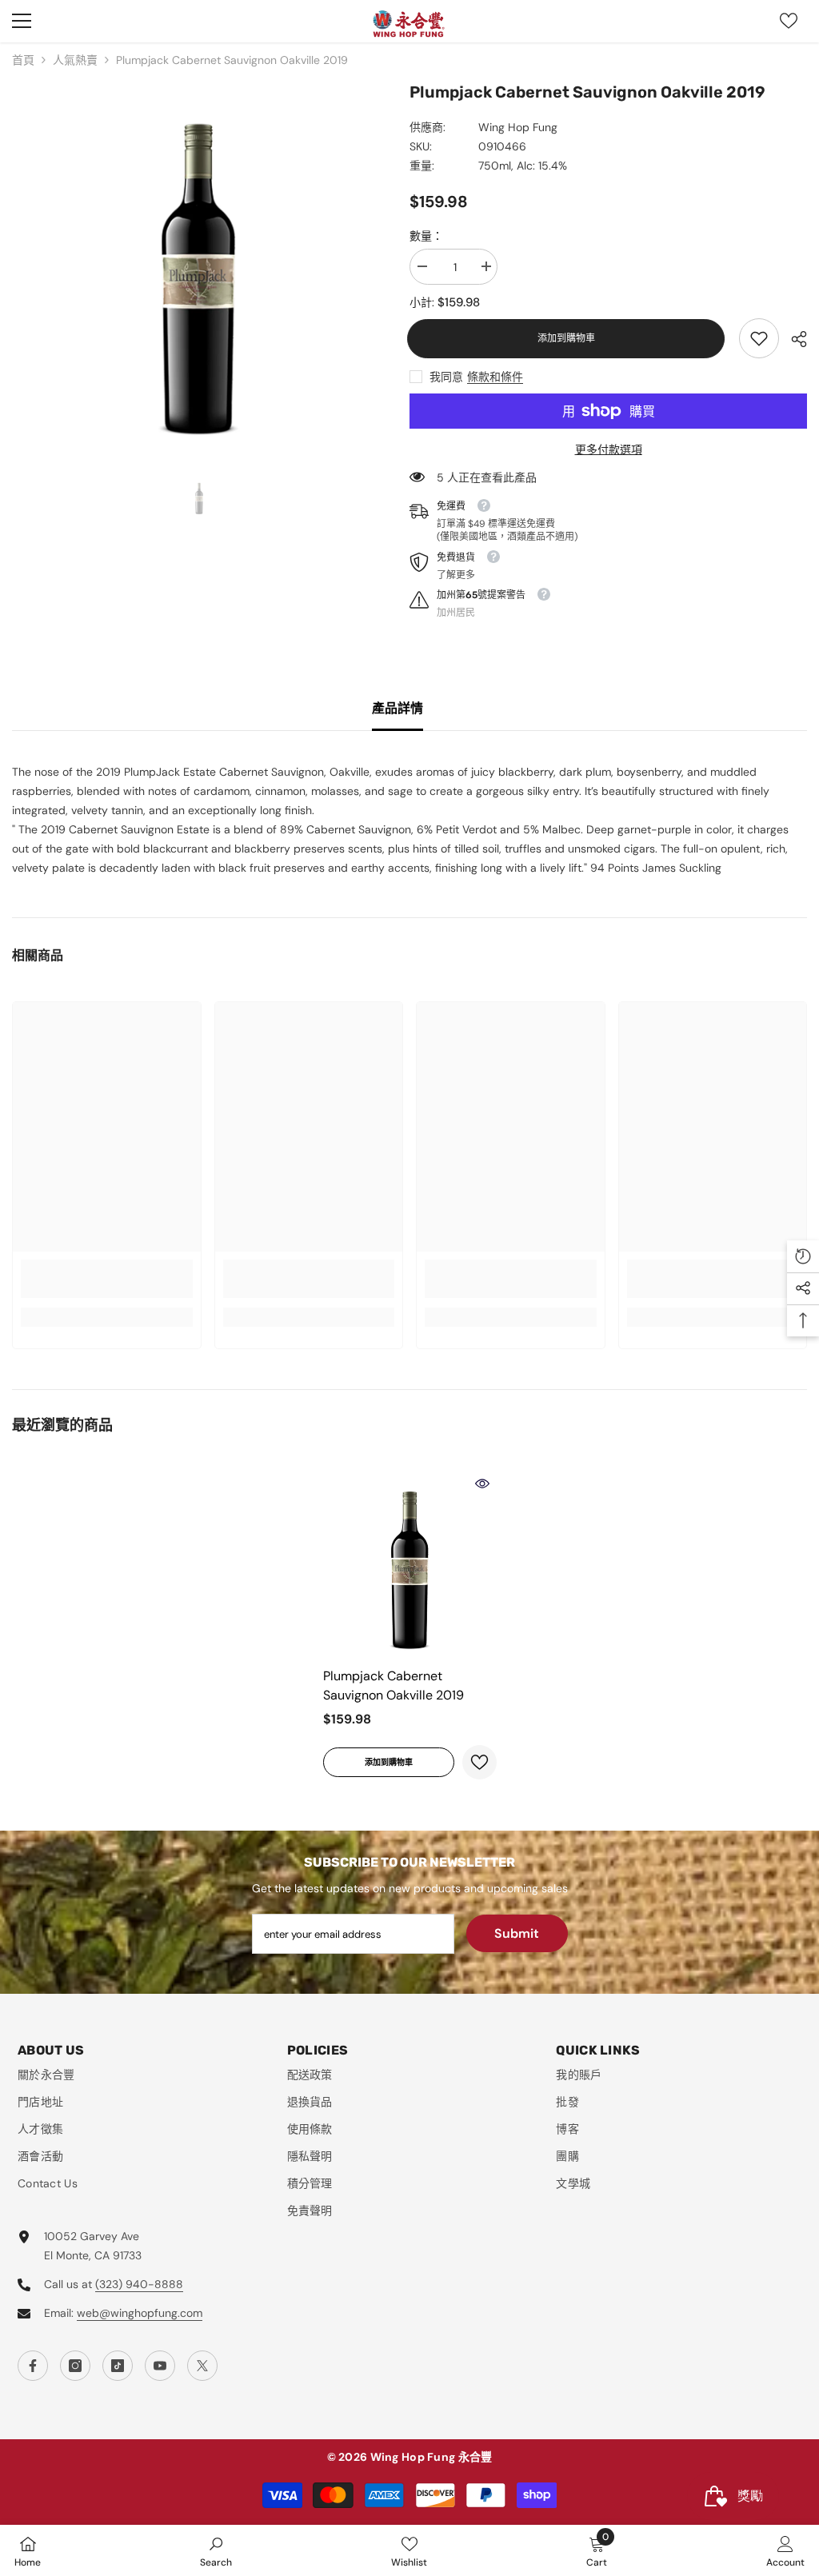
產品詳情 (398, 708)
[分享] (793, 339)
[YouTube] (160, 2366)
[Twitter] (202, 2366)
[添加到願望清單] (479, 1762)
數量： (426, 236)
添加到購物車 (569, 338)
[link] (759, 338)
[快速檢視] (482, 1484)
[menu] (22, 21)
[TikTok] (118, 2366)
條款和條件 (495, 377)
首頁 (23, 60)
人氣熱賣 (75, 60)
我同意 (446, 377)
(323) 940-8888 (139, 2284)
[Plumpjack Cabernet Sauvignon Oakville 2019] (410, 1564)
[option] (199, 267)
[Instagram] (75, 2366)
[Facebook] (33, 2366)
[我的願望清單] (789, 21)
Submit (517, 1933)
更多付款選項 (609, 449)
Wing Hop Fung (518, 127)
